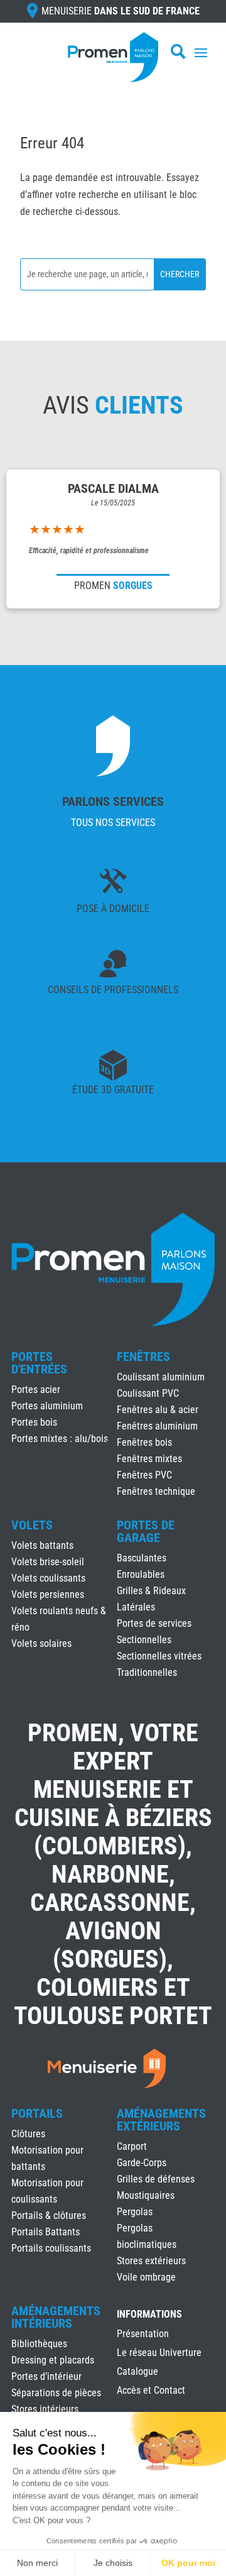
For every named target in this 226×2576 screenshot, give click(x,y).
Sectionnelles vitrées (159, 1656)
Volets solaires (41, 1643)
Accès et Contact (151, 2391)
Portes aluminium (47, 1406)
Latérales (136, 1607)
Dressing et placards (53, 2360)
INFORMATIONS (149, 2315)
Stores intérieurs (45, 2409)
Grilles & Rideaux (151, 1591)
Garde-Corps (142, 2163)
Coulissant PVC (148, 1393)
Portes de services (154, 1623)
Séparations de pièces (56, 2393)
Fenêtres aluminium (157, 1426)
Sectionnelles (144, 1640)
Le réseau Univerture (159, 2353)
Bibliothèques (39, 2344)
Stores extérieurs (151, 2261)
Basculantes (142, 1558)
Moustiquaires (146, 2195)
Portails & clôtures (49, 2215)
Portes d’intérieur (46, 2376)
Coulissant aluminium (161, 1377)
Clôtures (28, 2134)
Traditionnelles (147, 1672)
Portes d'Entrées (39, 1363)
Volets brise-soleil (48, 1562)
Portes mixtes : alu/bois (60, 1439)
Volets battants (42, 1545)
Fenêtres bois (144, 1442)
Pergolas (135, 2212)
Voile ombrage (146, 2277)
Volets (32, 1525)
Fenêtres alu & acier (158, 1410)
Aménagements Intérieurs (56, 2317)
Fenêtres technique (156, 1491)
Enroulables (141, 1574)
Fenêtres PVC (144, 1475)
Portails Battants (46, 2232)
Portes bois (34, 1422)
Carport (132, 2146)
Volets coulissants (48, 1578)
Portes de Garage (146, 1531)
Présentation (143, 2335)
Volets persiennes (48, 1594)
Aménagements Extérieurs (161, 2120)
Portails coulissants (51, 2248)
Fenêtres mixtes (149, 1459)
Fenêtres (143, 1357)
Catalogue (137, 2372)
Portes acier (36, 1390)
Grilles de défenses (156, 2179)
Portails (37, 2113)
